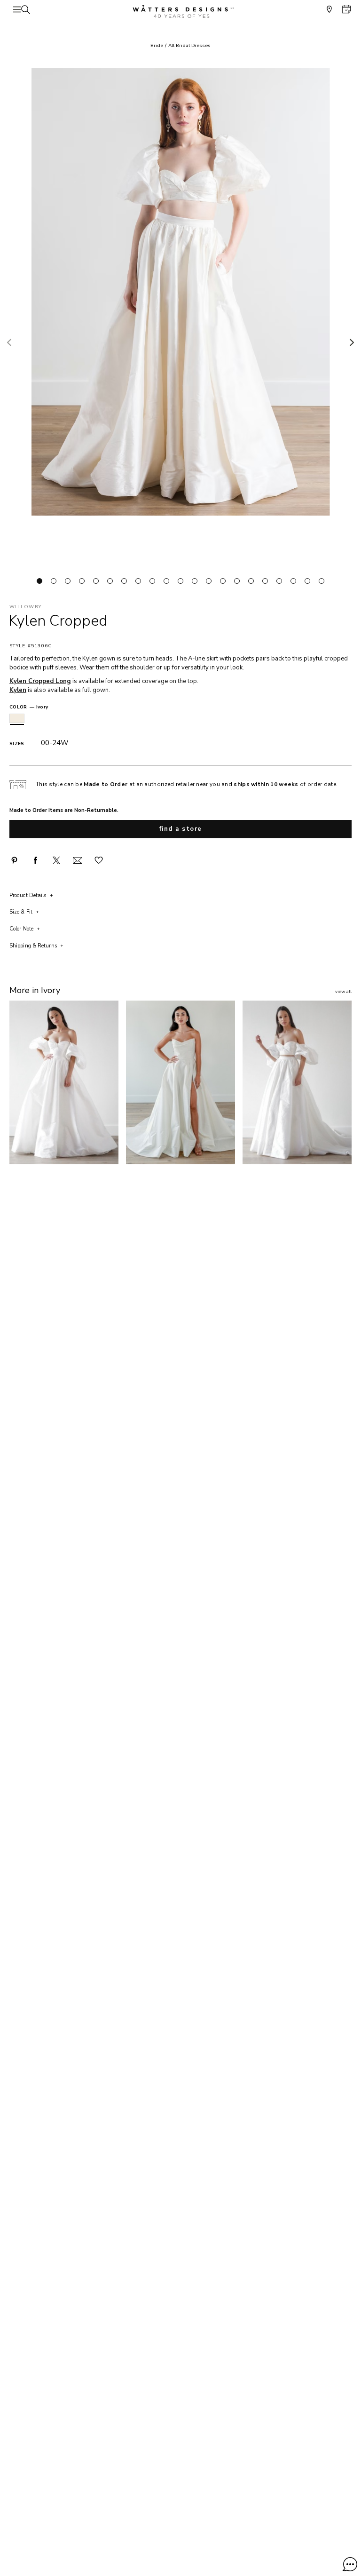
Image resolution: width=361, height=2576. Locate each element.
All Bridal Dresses (189, 46)
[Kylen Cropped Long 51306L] (297, 1082)
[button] (350, 2564)
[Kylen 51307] (64, 1082)
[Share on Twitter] (56, 860)
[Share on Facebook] (35, 860)
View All (343, 992)
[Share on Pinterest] (14, 860)
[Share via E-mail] (78, 860)
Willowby (25, 607)
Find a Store (181, 829)
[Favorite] (99, 860)
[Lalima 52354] (180, 1082)
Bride (157, 46)
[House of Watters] (180, 12)
